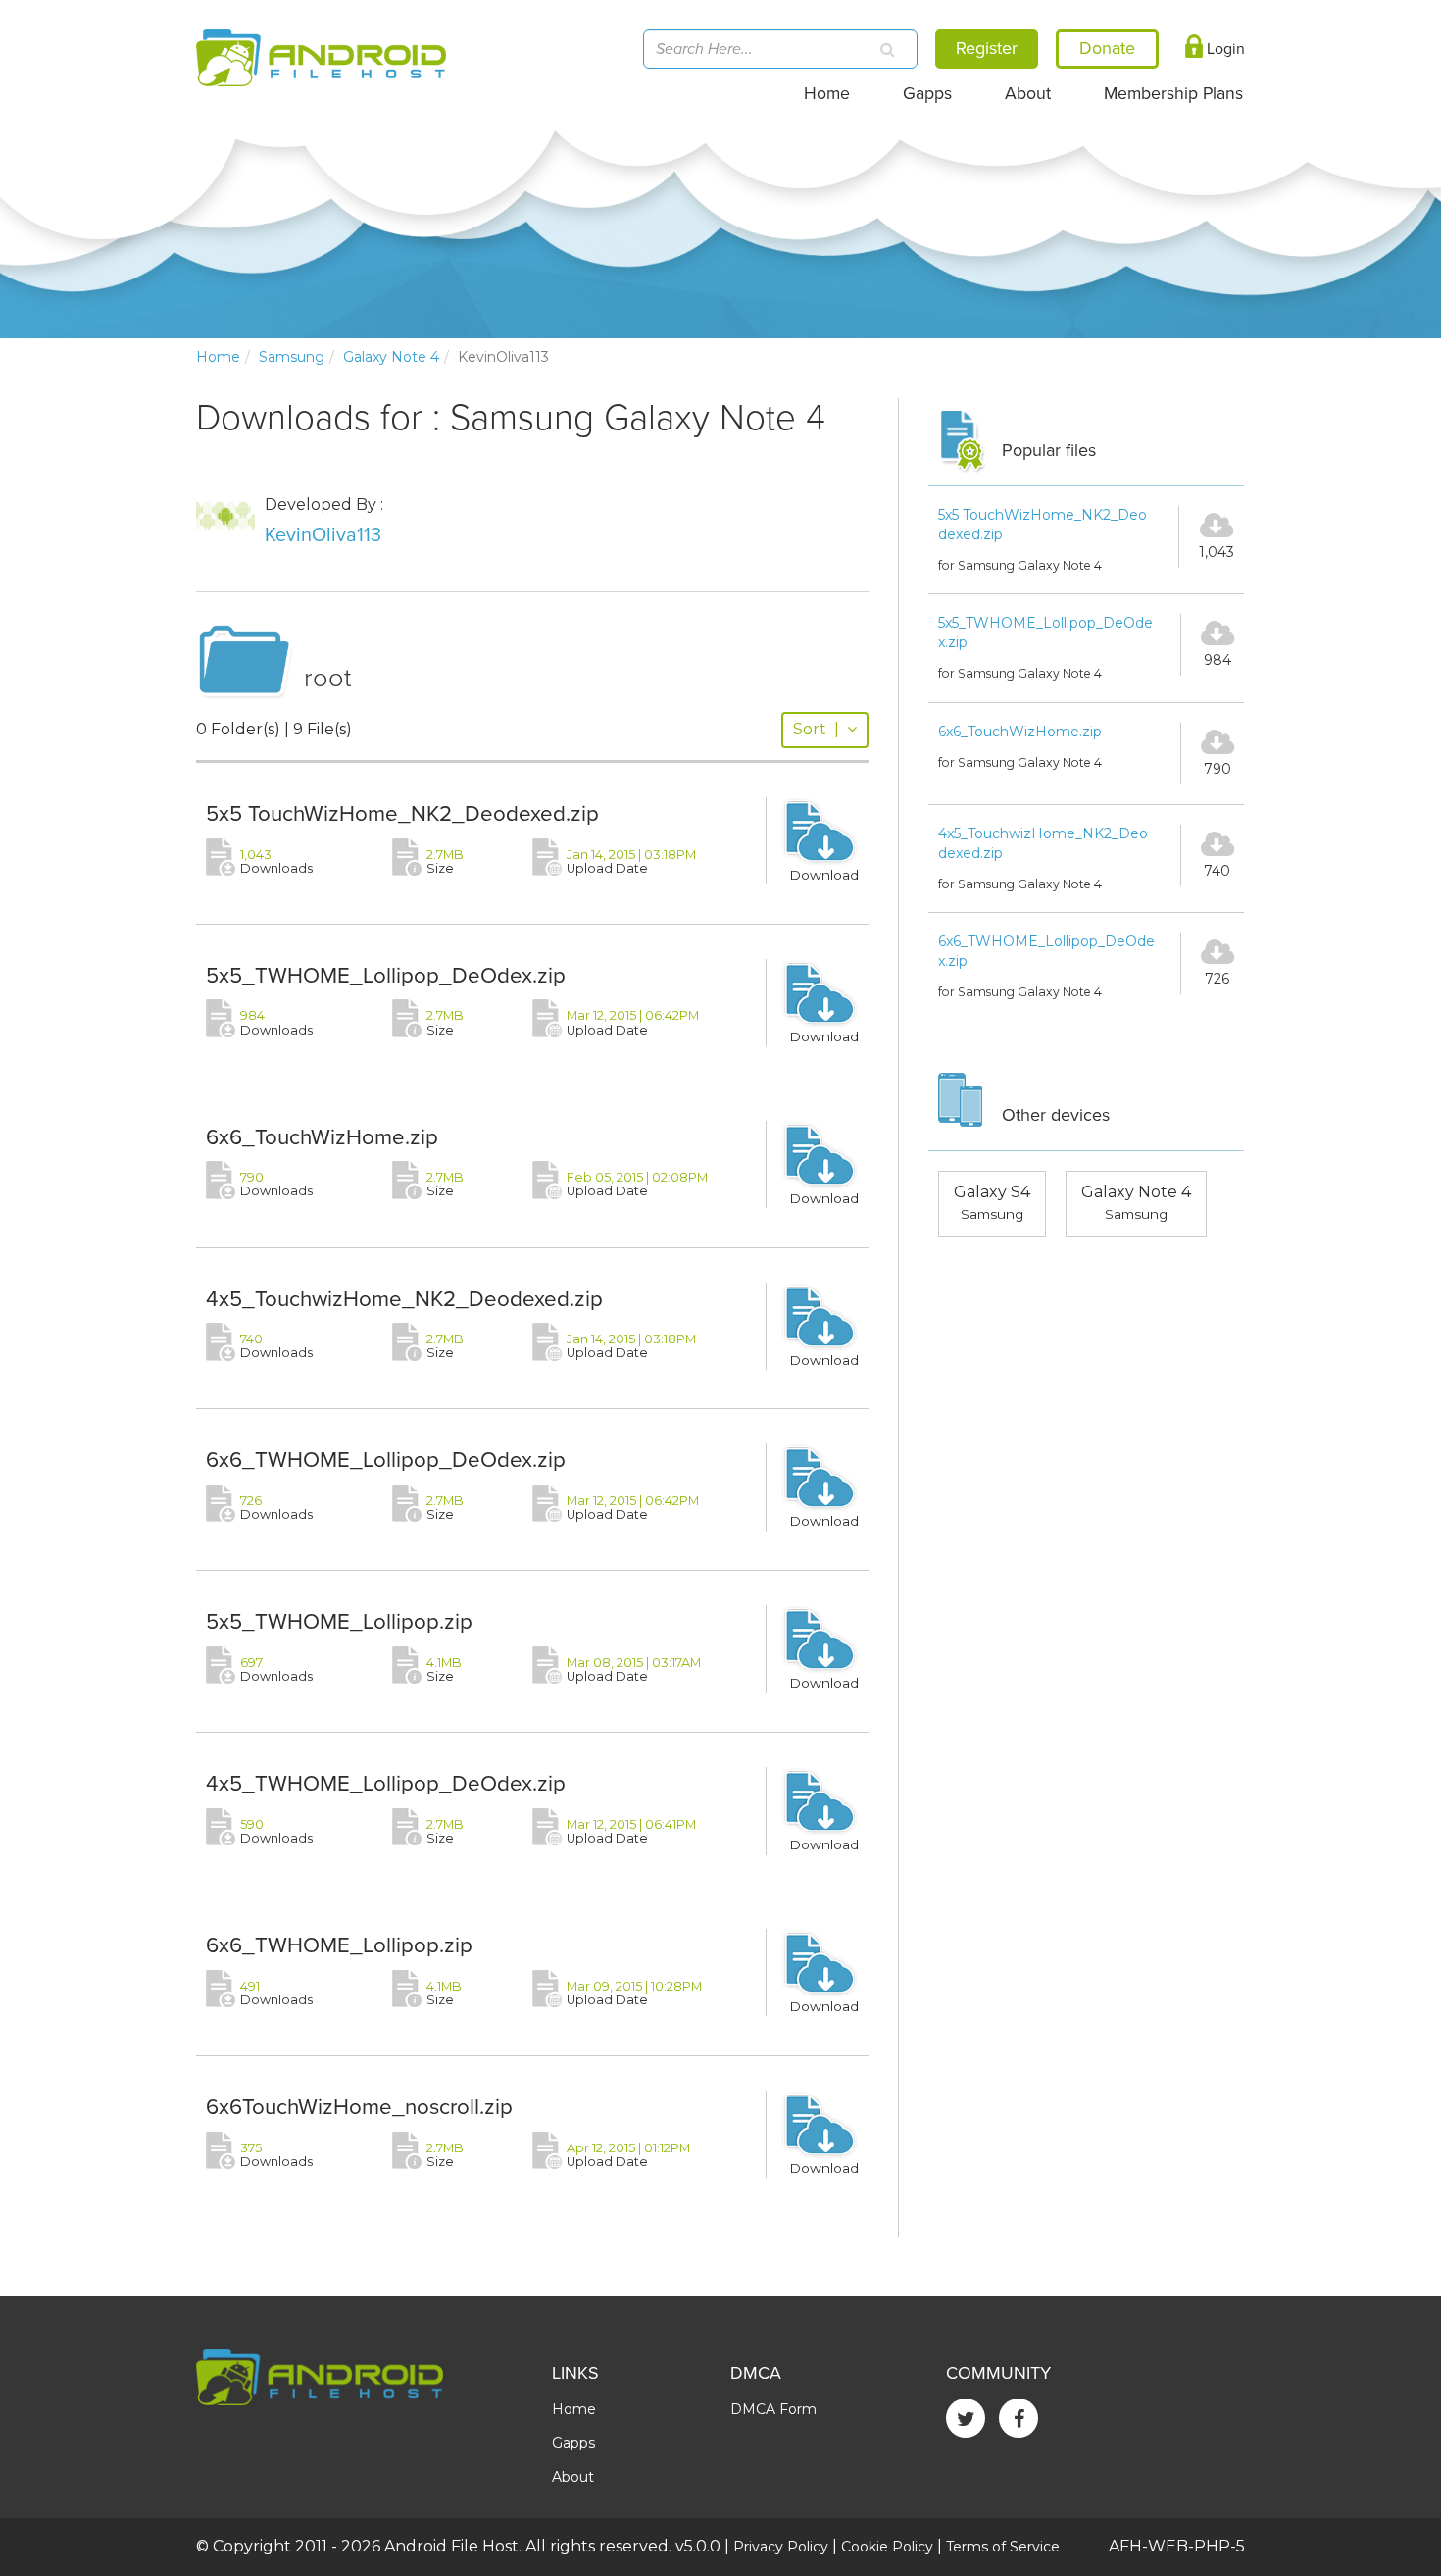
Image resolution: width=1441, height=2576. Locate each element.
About (1028, 94)
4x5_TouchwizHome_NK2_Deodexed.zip (404, 1299)
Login (1224, 49)
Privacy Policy (781, 2547)
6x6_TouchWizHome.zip (322, 1137)
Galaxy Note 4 (391, 357)
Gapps (927, 94)
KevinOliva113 (323, 535)
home (218, 357)
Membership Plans (1173, 94)
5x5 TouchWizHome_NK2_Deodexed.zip (402, 813)
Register (987, 48)
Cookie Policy (887, 2547)
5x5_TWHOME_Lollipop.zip (339, 1621)
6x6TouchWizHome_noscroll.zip (359, 2107)
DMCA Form (773, 2409)
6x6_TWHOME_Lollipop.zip (339, 1945)
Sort (816, 729)
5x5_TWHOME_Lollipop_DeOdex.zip (386, 975)
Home (827, 94)
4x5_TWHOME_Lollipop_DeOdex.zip (386, 1783)
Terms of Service (1003, 2547)
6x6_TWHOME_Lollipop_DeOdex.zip (386, 1460)
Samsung (292, 357)
